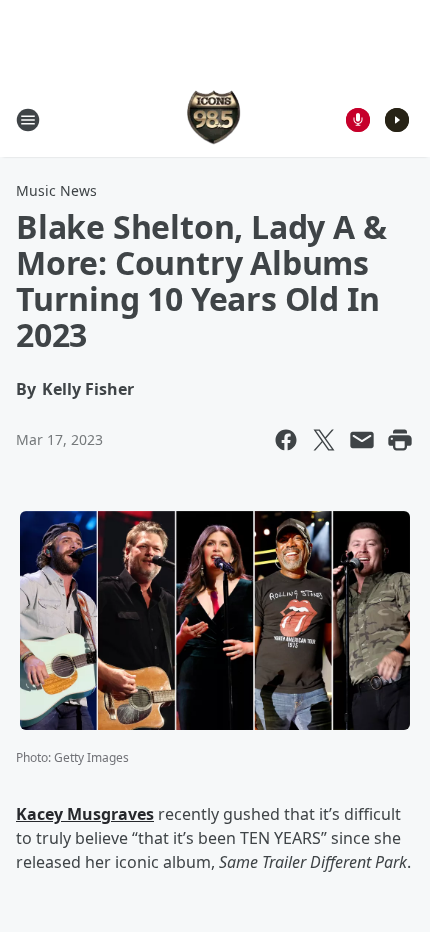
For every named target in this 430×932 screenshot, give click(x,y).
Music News (56, 190)
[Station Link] (215, 119)
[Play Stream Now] (397, 120)
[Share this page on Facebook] (286, 440)
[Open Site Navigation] (28, 120)
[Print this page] (400, 440)
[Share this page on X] (324, 440)
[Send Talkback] (358, 120)
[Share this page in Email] (362, 440)
